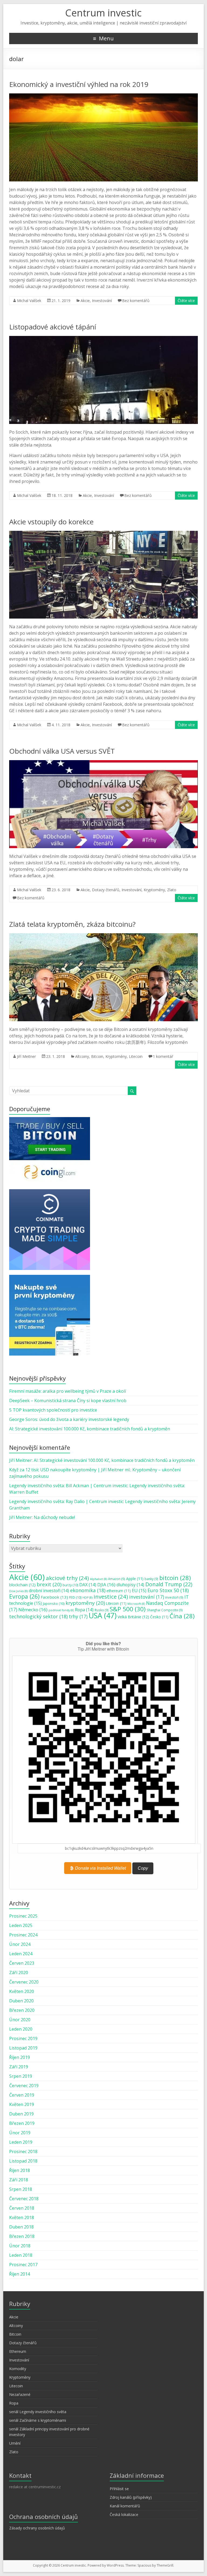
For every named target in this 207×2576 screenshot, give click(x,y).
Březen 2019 (22, 2123)
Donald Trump (169, 1584)
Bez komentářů (136, 301)
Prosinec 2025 (23, 1916)
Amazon (117, 1579)
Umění (15, 2443)
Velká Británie (133, 1617)
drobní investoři (49, 1591)
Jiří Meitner (26, 1056)
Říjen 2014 (20, 2274)
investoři (174, 1597)
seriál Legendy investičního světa (38, 2412)
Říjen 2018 (20, 2170)
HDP (87, 1598)
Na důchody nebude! (54, 1517)
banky (151, 1579)
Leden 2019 (21, 2142)
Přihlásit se (119, 2489)
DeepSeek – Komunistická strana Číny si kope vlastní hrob (68, 1401)
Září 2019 (19, 2067)
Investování (102, 301)
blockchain (22, 1585)
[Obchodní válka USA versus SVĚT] (103, 763)
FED (75, 1597)
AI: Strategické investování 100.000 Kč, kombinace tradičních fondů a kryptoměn (90, 1429)
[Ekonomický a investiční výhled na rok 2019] (103, 96)
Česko (159, 1617)
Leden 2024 (21, 1954)
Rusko (102, 1610)
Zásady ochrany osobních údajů (37, 2528)
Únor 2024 (20, 1944)
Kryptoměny (154, 890)
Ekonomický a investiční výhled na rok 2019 (79, 84)
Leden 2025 (21, 1925)
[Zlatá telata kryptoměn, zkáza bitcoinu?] (103, 936)
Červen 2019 (22, 2095)
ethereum (119, 1591)
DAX (88, 1585)
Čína (182, 1616)
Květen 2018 (22, 2217)
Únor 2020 (20, 2020)
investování (147, 1597)
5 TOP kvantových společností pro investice (53, 1410)
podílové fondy (61, 1610)
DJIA (106, 1584)
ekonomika (88, 1590)
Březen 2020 (22, 2010)
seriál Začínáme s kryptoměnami (38, 2420)
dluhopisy (130, 1585)
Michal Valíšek (29, 301)
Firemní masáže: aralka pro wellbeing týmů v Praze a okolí (68, 1391)
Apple (135, 1579)
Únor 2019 (20, 2133)
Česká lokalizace (124, 2514)
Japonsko (54, 1603)
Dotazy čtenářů (106, 890)
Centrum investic (103, 13)
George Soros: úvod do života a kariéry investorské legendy (69, 1419)
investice (111, 1596)
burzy (70, 1585)
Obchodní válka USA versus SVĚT (62, 751)
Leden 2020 (21, 2029)
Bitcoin (97, 1056)
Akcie (85, 301)
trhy (78, 1616)
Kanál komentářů (125, 2506)
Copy (143, 1868)
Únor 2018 (20, 2246)
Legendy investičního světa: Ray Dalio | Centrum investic (66, 1501)
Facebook (54, 1597)
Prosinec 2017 (23, 2265)
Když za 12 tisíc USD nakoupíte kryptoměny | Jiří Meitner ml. (70, 1470)
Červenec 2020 (24, 1982)
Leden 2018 (21, 2255)
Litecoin (136, 1056)
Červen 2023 (22, 1963)
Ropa (84, 1610)
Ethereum (18, 2351)
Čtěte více (186, 301)
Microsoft (136, 1604)
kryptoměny (85, 1603)
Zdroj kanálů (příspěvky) (131, 2497)
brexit (49, 1584)
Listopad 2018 (23, 2161)
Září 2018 (19, 2180)
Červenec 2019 (24, 2086)
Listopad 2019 (23, 2048)
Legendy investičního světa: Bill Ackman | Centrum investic (68, 1486)
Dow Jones (18, 1591)
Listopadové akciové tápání (53, 327)
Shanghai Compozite (165, 1610)
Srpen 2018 (21, 2189)
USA (103, 1615)
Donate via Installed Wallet (100, 1868)
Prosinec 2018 (23, 2152)
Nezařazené (20, 2394)
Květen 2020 (22, 1991)
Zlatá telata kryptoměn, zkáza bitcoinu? (72, 924)
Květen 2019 (22, 2104)
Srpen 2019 (21, 2076)
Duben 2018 (21, 2227)
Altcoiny (82, 1056)
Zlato (172, 890)
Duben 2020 (21, 2001)
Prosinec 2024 (23, 1935)
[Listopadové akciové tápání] (103, 339)
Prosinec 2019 (23, 2038)
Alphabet (99, 1579)
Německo (33, 1610)
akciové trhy (67, 1578)
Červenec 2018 (24, 2199)
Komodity (18, 2369)
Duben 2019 (21, 2114)
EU (139, 1591)
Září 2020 (19, 1973)
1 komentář (163, 1056)
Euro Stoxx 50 (168, 1590)
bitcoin (175, 1578)
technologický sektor (38, 1616)
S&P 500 (128, 1609)
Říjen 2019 (20, 2057)
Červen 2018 (22, 2208)
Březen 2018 (22, 2236)
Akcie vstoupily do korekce (51, 522)
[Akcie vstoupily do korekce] (103, 534)
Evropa (24, 1596)
